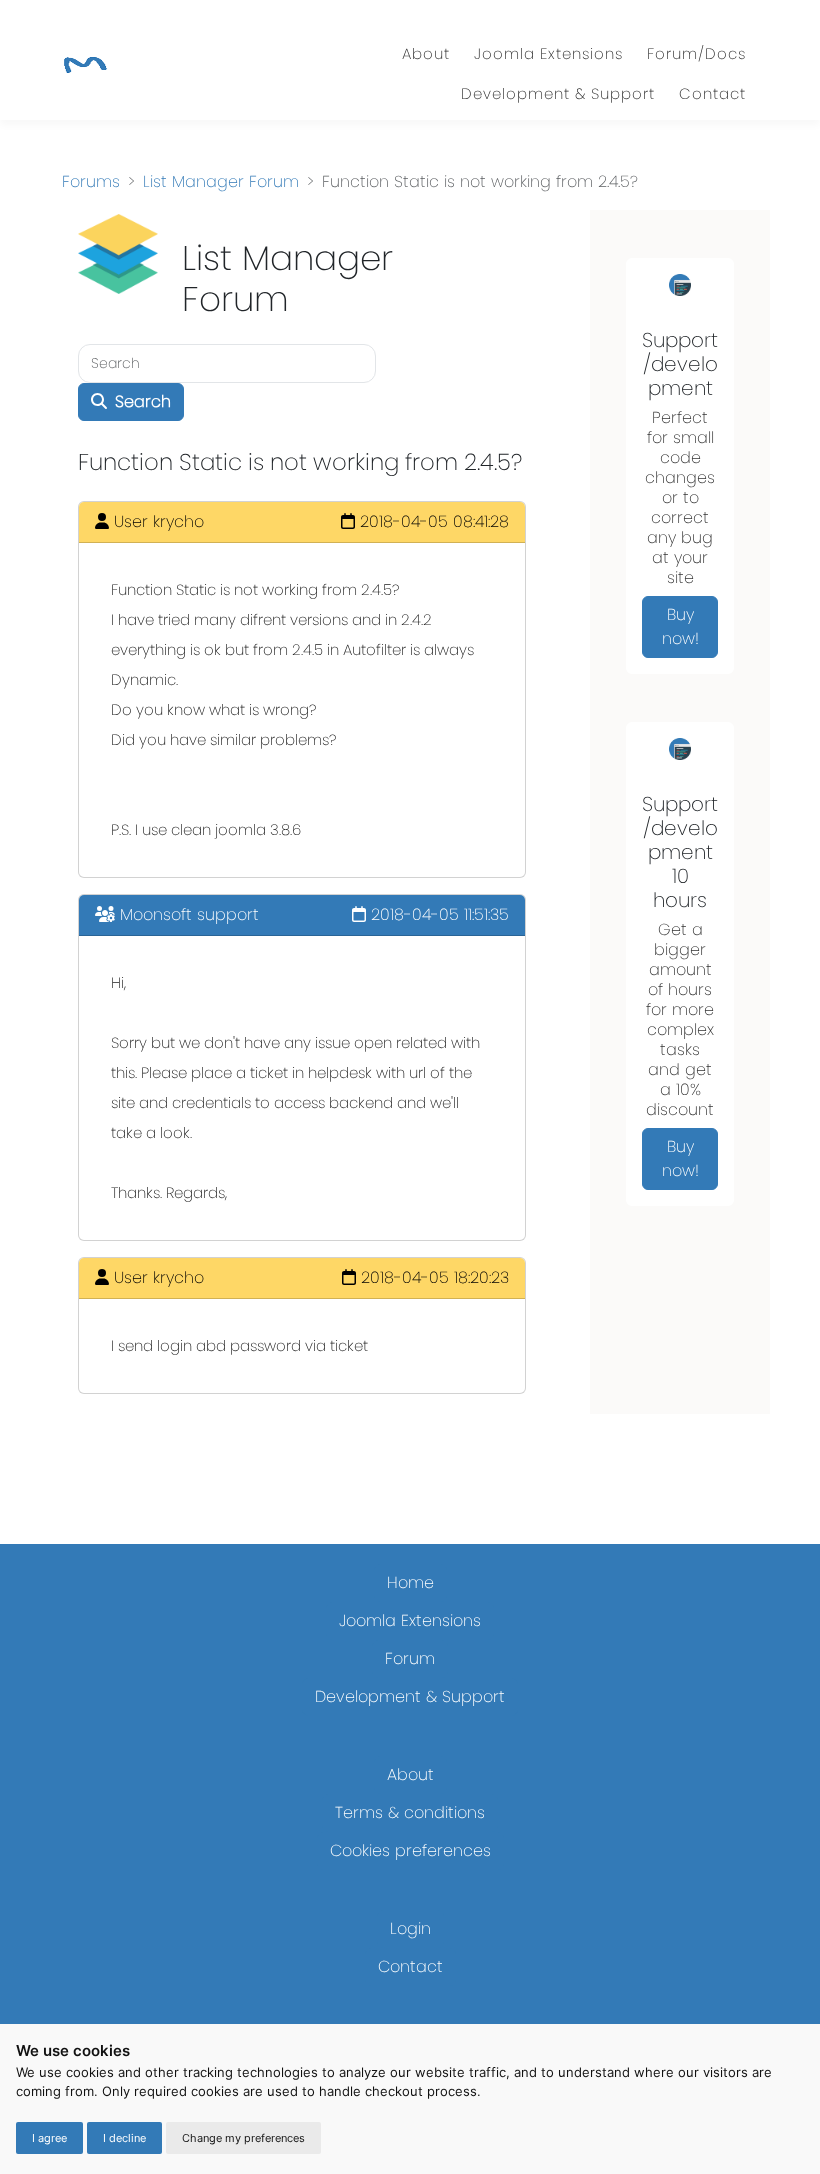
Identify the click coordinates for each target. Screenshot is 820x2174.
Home (410, 1582)
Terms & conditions (410, 1812)
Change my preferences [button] (243, 2138)
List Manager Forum (221, 181)
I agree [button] (49, 2138)
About (426, 53)
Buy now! (680, 626)
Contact (712, 93)
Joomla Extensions (548, 53)
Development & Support (558, 93)
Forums (91, 181)
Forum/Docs (696, 53)
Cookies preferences (410, 1850)
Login (410, 1928)
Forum (410, 1658)
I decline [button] (124, 2138)
